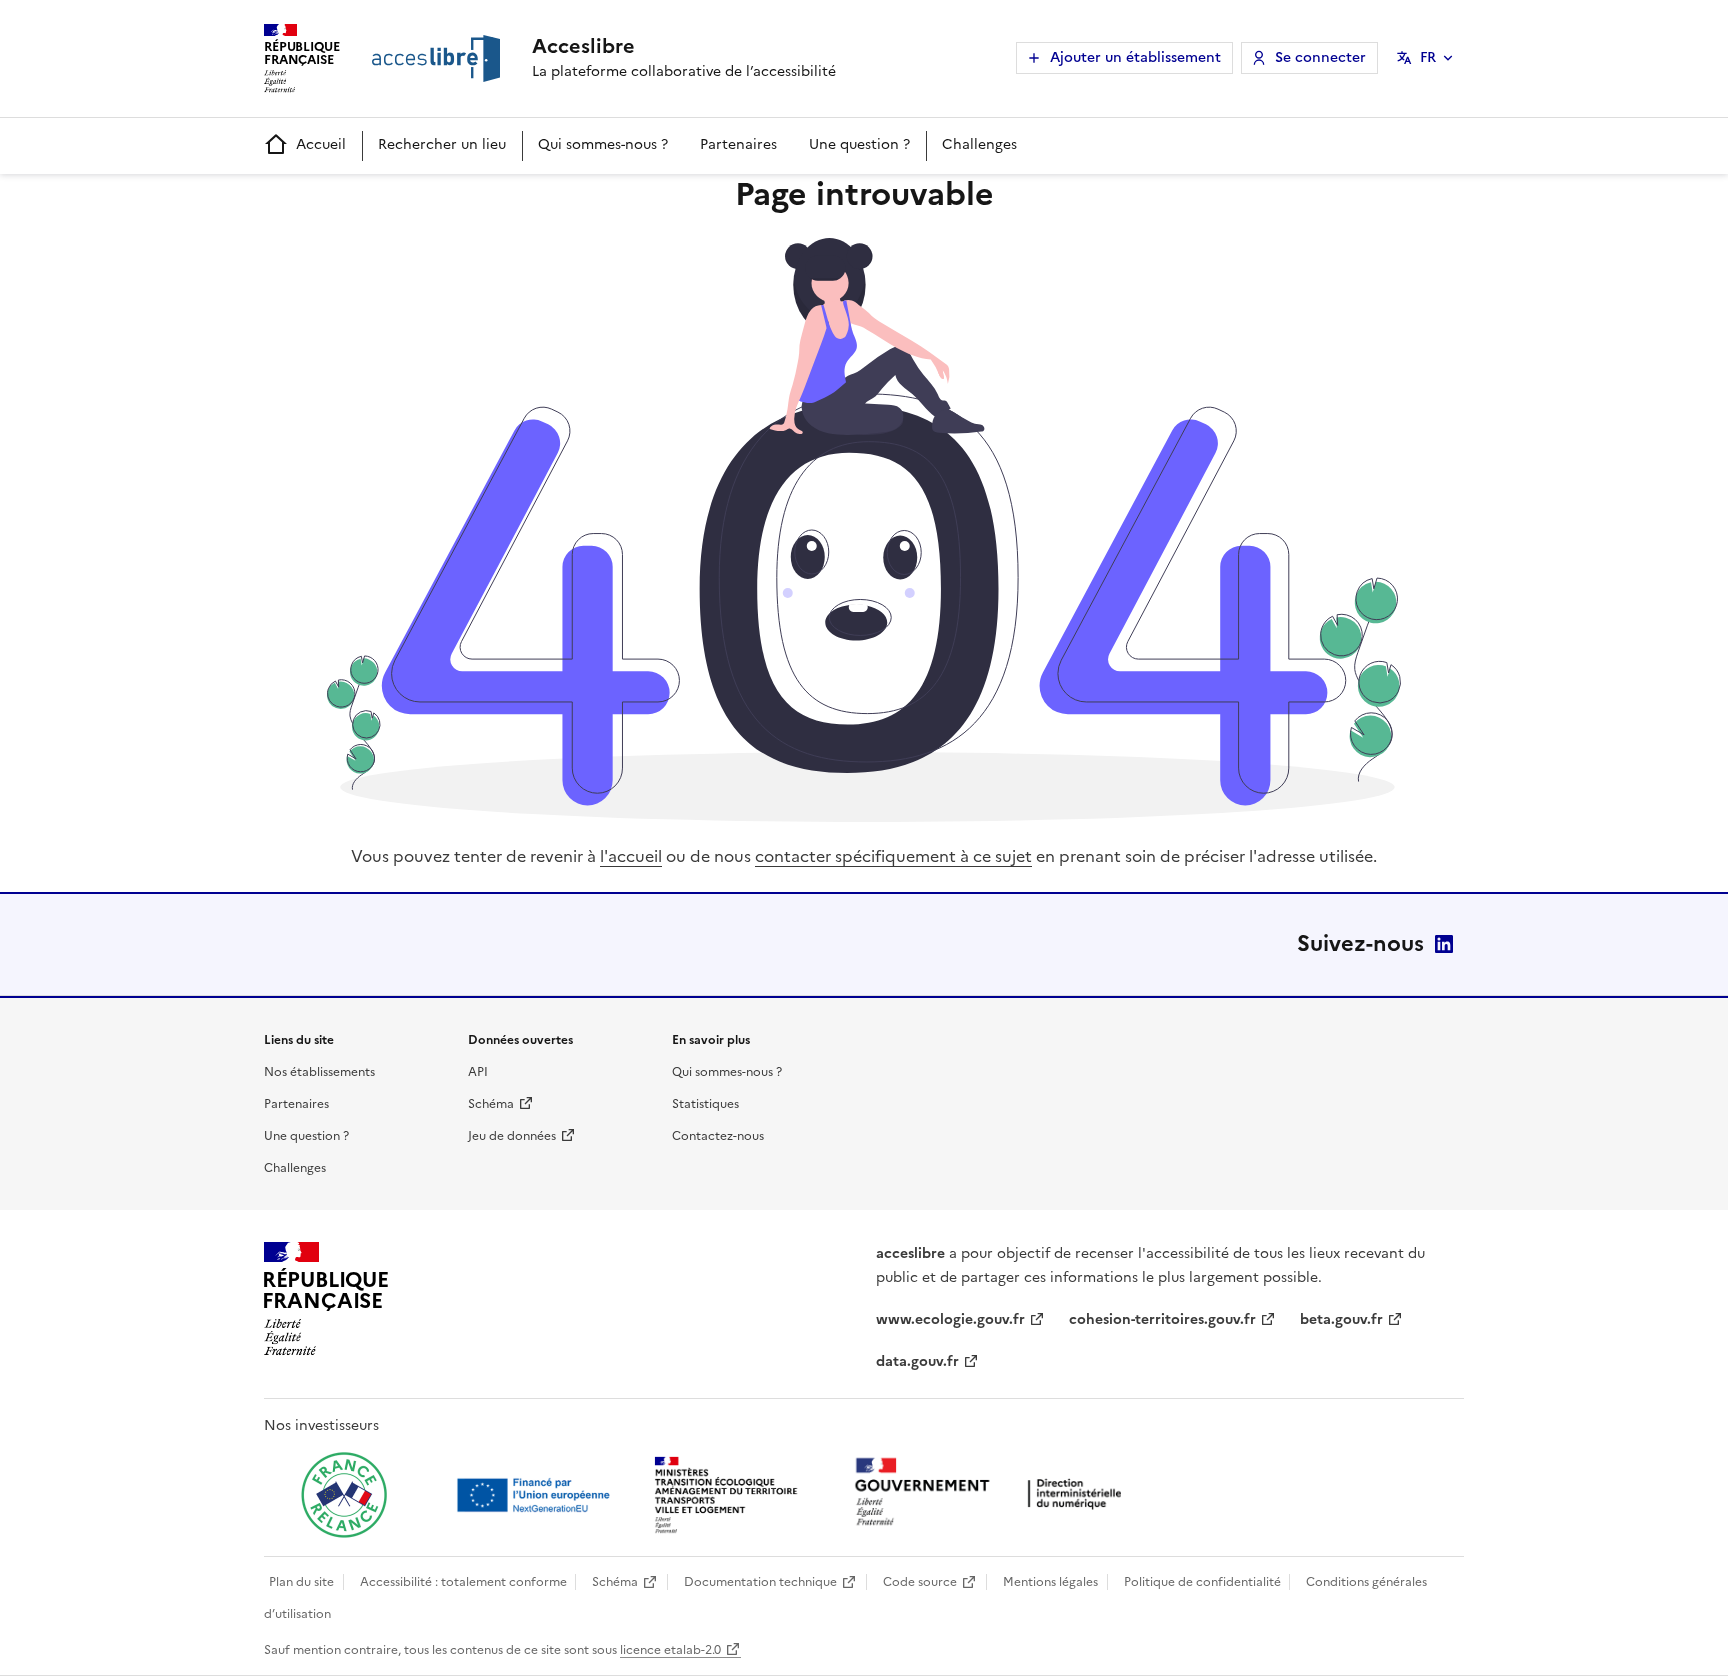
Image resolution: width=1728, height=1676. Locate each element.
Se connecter (1320, 57)
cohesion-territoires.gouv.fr (1162, 1319)
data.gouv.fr (917, 1361)
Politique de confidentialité (1202, 1582)
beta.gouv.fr (1341, 1319)
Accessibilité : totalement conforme (463, 1582)
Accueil (321, 144)
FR (1428, 57)
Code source (920, 1582)
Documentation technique (760, 1582)
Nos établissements (319, 1072)
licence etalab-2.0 (670, 1650)
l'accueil (631, 856)
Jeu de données (512, 1136)
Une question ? (859, 144)
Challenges (979, 144)
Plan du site (301, 1582)
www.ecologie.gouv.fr (950, 1319)
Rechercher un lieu (442, 144)
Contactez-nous (718, 1136)
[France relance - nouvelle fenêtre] (344, 1495)
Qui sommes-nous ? (603, 144)
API (478, 1072)
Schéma (491, 1104)
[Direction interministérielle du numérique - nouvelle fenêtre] (993, 1493)
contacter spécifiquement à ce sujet (893, 856)
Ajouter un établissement (1135, 57)
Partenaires (738, 144)
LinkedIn (1444, 944)
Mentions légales (1050, 1582)
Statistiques (705, 1104)
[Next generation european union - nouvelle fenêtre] (536, 1495)
